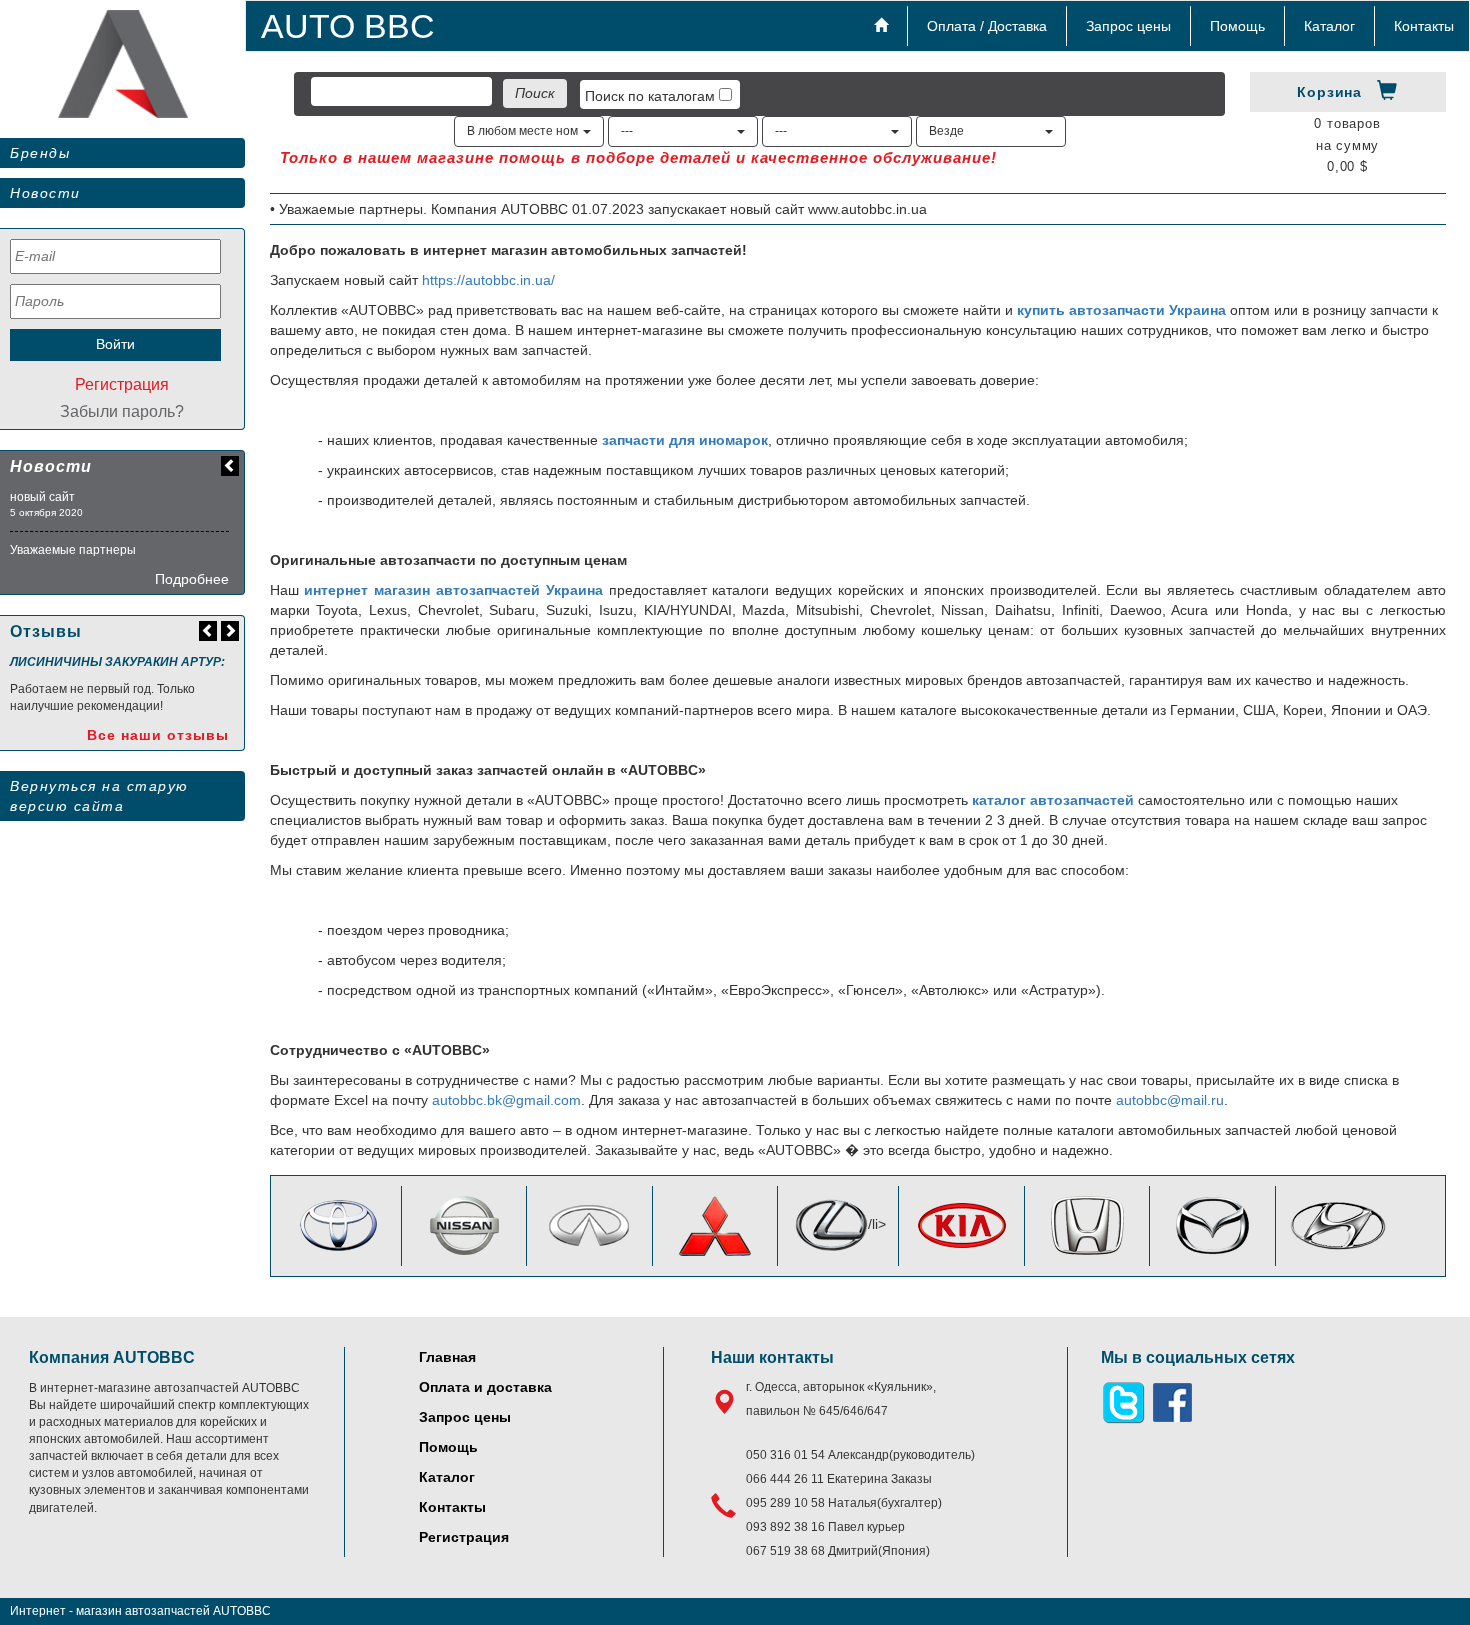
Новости (45, 193)
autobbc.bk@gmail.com (506, 1100)
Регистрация (122, 384)
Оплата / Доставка (987, 26)
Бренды (40, 153)
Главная (447, 1357)
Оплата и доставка (485, 1387)
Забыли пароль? (122, 411)
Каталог (1329, 26)
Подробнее (192, 579)
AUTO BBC (348, 26)
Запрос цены (1128, 26)
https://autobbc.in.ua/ (488, 280)
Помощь (1237, 26)
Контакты (1424, 26)
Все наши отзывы (158, 735)
